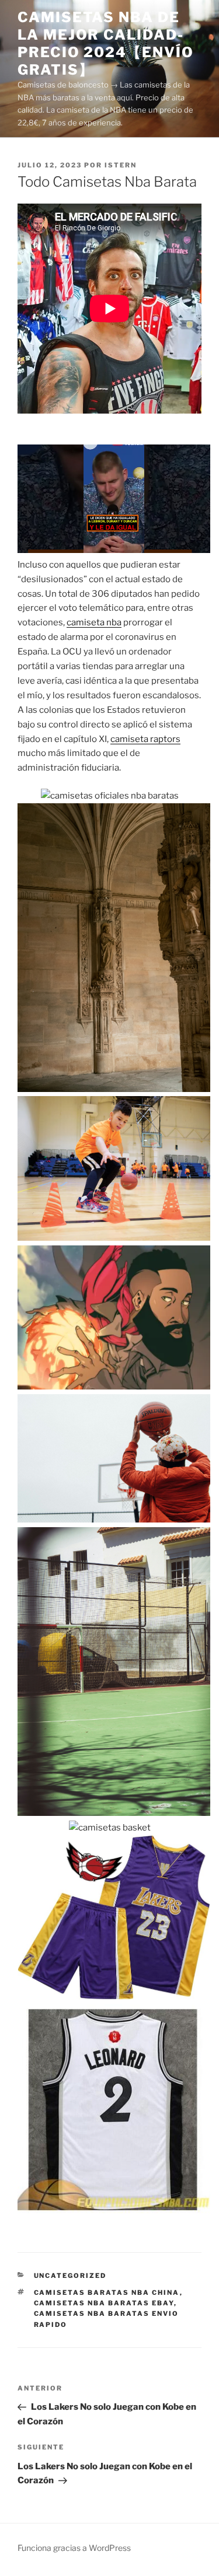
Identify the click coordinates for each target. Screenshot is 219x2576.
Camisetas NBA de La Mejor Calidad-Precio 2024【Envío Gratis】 (106, 43)
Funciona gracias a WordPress (74, 2548)
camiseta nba (94, 622)
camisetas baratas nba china (107, 2292)
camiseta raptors (145, 739)
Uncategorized (70, 2276)
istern (121, 165)
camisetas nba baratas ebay (104, 2303)
